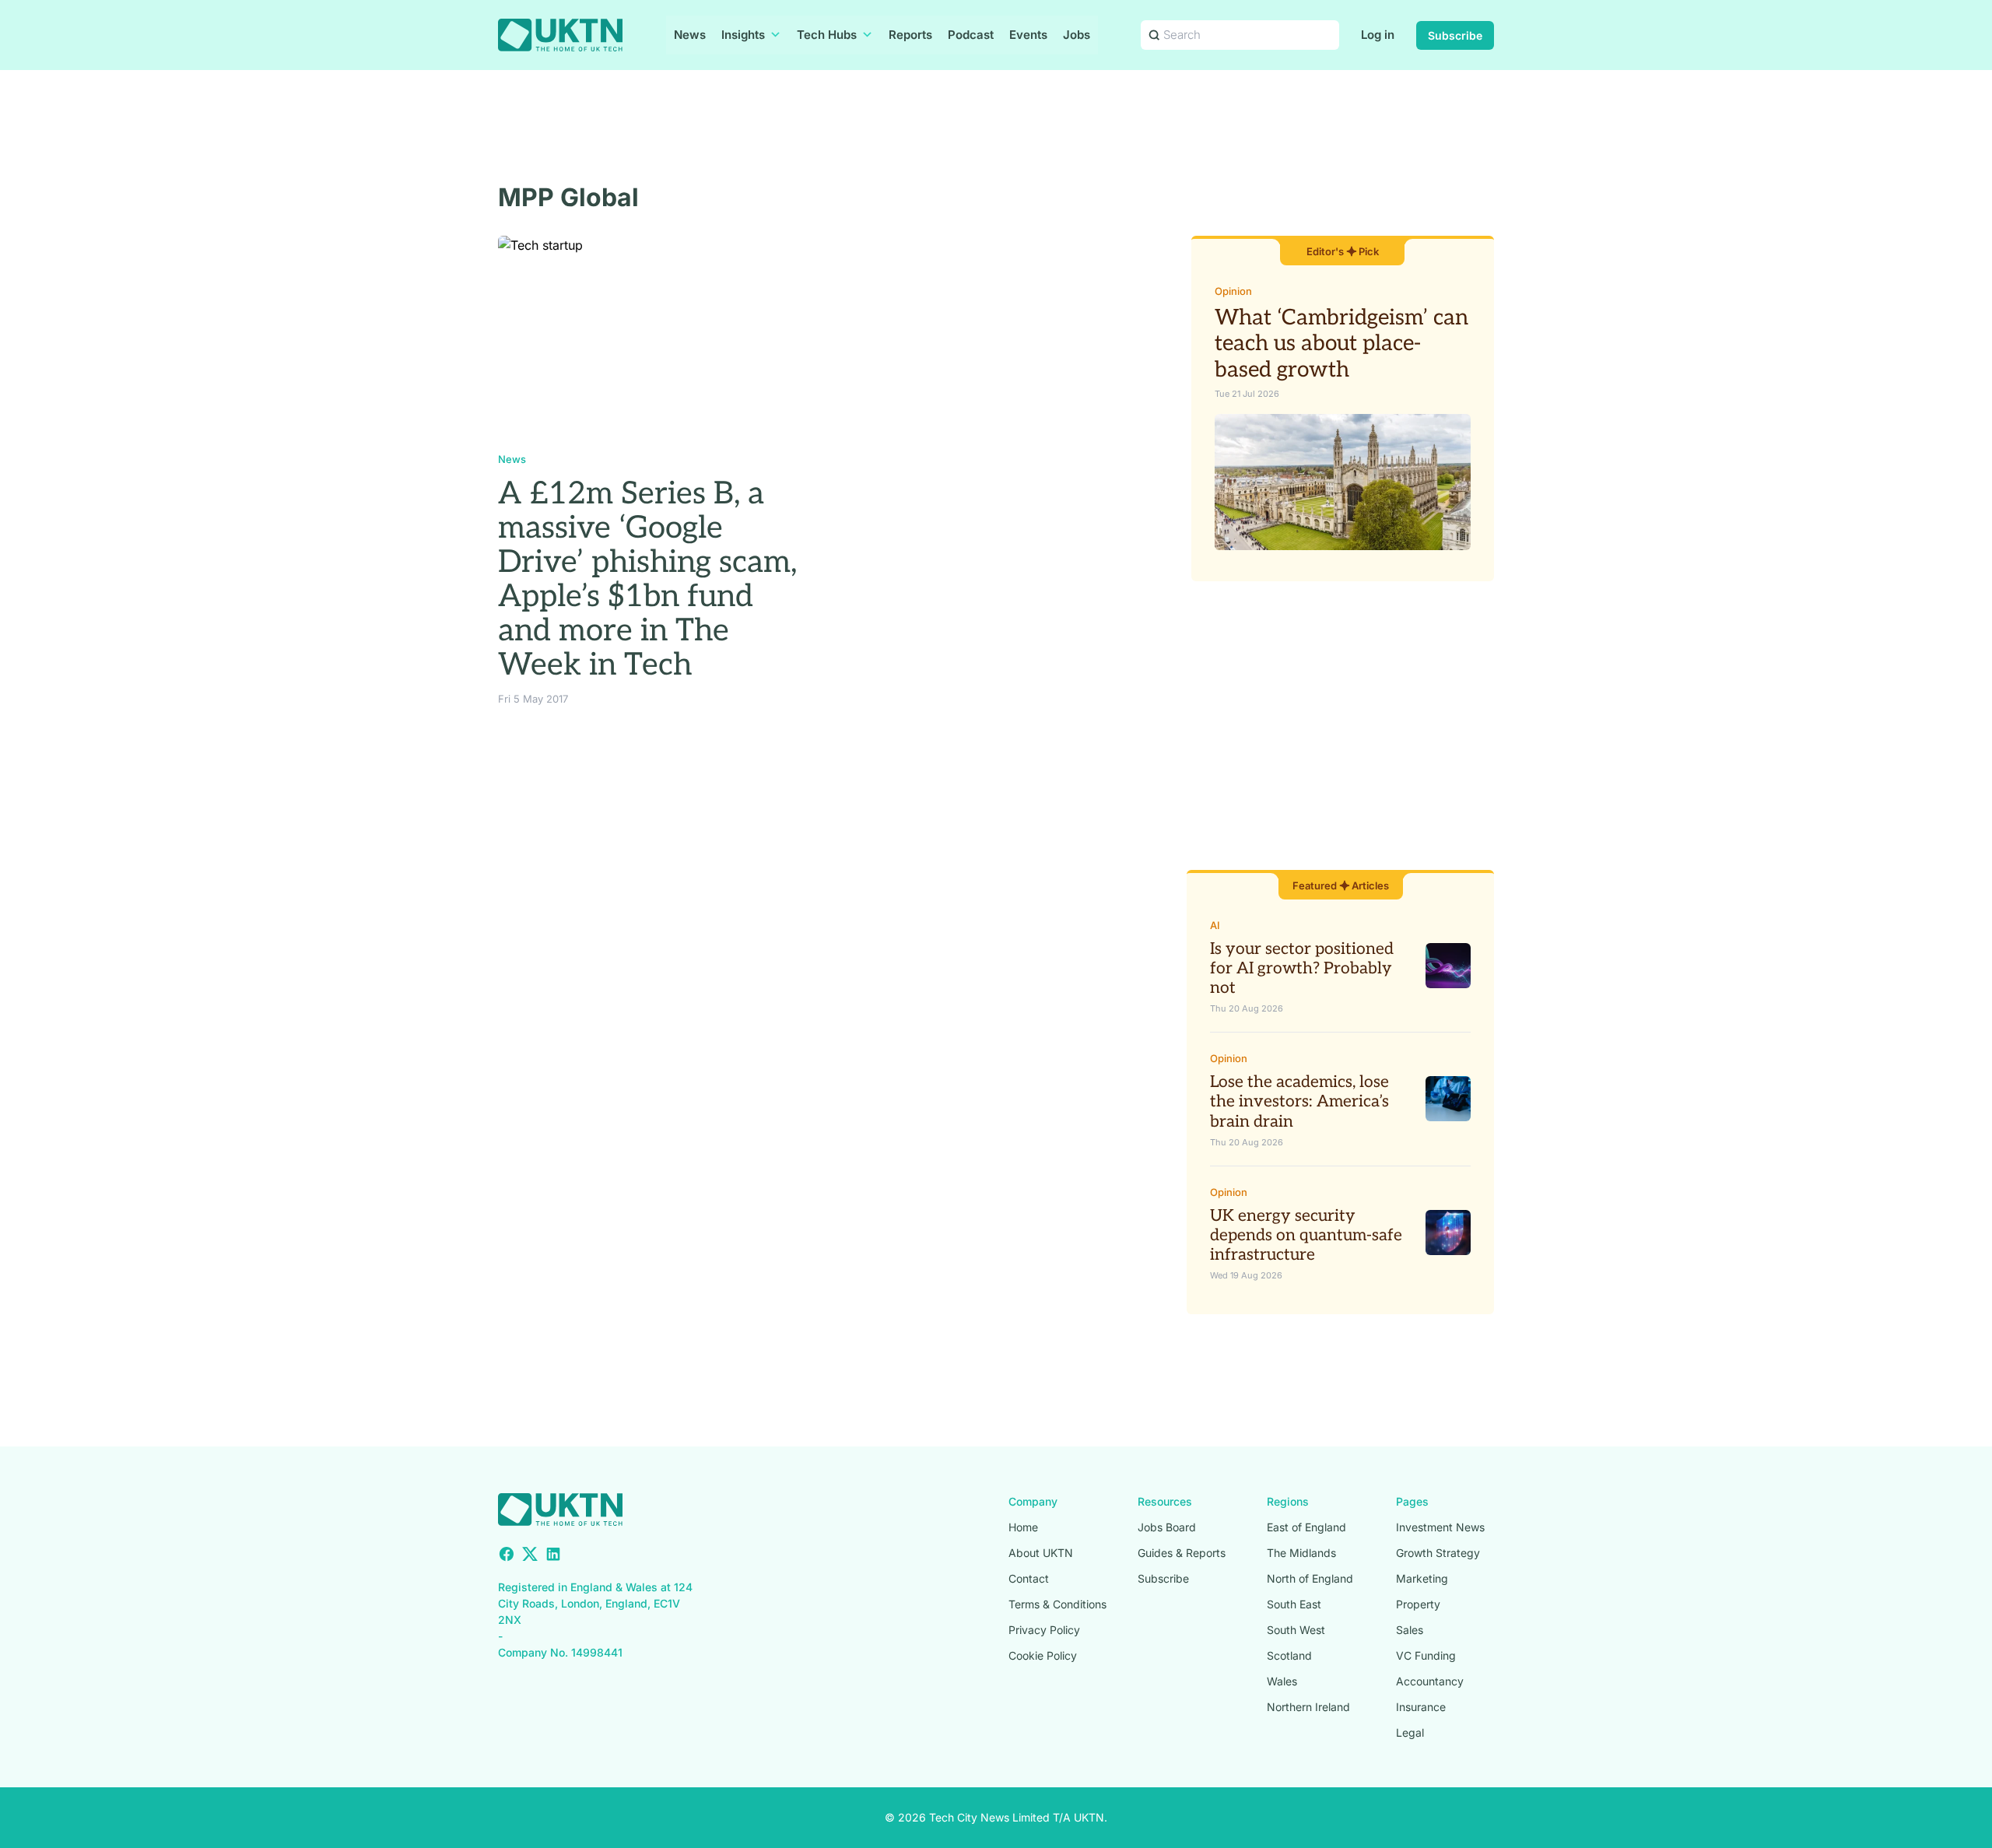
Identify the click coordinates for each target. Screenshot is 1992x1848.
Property (1418, 1604)
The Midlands (1301, 1553)
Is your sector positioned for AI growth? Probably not (1302, 968)
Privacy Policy (1044, 1630)
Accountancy (1430, 1681)
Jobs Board (1167, 1527)
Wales (1282, 1681)
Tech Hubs (827, 35)
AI (1215, 925)
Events (1028, 35)
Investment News (1440, 1527)
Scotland (1289, 1655)
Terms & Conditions (1057, 1604)
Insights (743, 35)
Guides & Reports (1182, 1553)
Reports (910, 35)
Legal (1410, 1732)
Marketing (1422, 1578)
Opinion (1233, 291)
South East (1294, 1604)
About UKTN (1041, 1553)
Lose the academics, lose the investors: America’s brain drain (1299, 1101)
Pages (1412, 1501)
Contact (1029, 1578)
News (690, 35)
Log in (1378, 35)
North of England (1310, 1578)
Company (1033, 1501)
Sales (1410, 1630)
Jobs (1077, 35)
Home (1023, 1527)
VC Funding (1426, 1655)
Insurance (1421, 1707)
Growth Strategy (1438, 1553)
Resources (1165, 1501)
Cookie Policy (1043, 1655)
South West (1296, 1630)
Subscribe (1455, 35)
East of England (1306, 1527)
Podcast (971, 35)
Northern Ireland (1308, 1707)
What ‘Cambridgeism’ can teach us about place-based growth (1341, 344)
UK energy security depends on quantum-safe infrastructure (1306, 1235)
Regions (1288, 1501)
